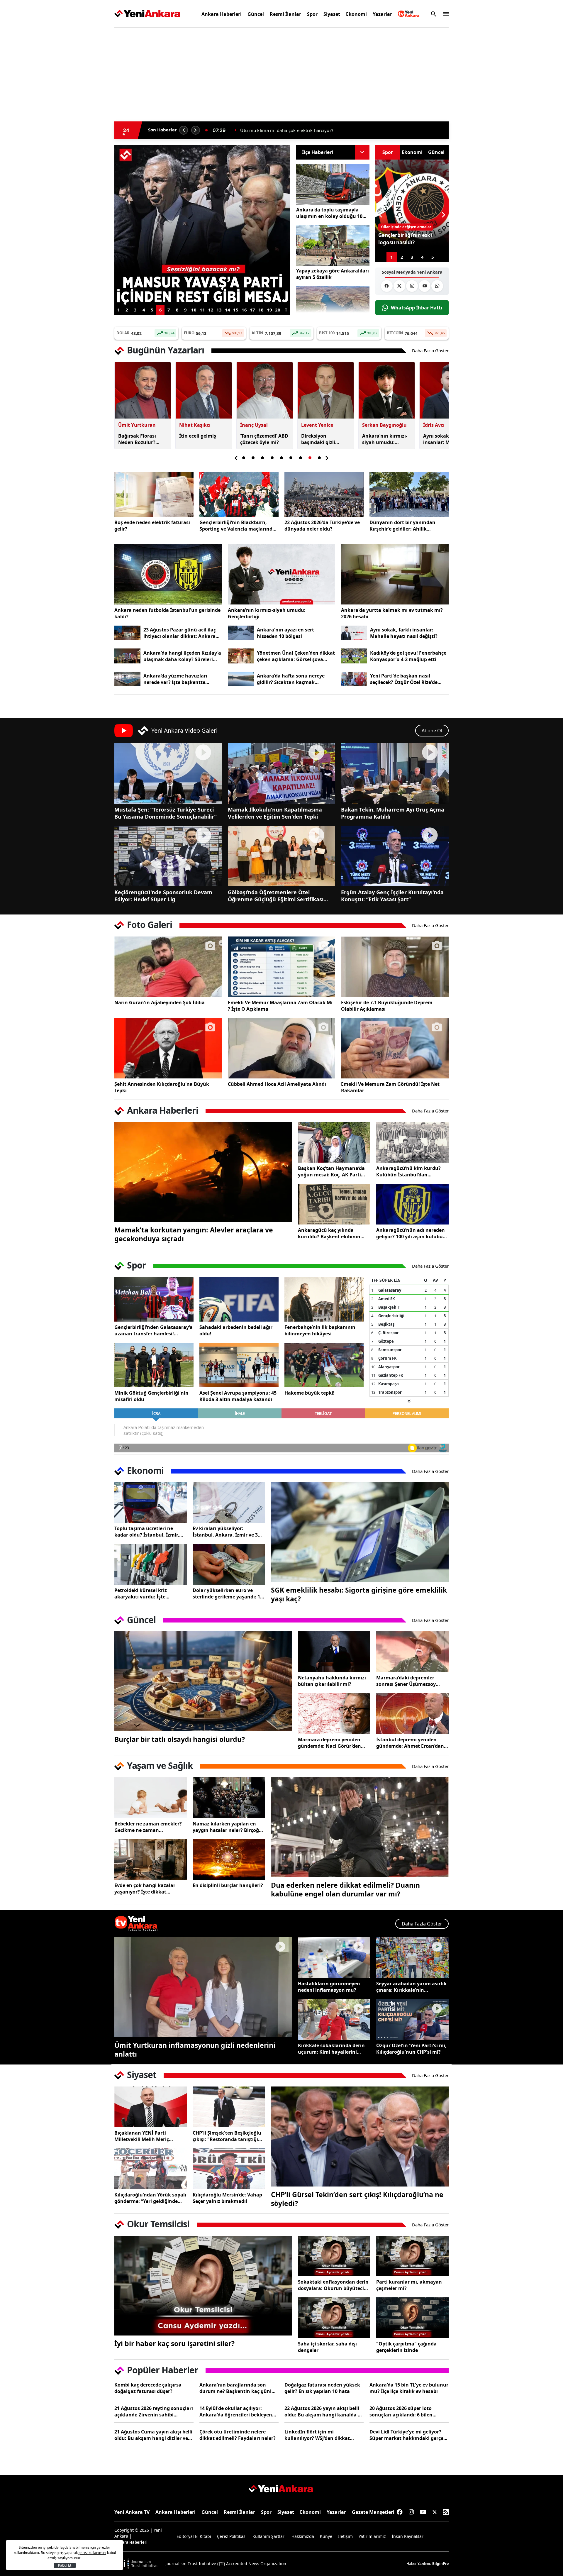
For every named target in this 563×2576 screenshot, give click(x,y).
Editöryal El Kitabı (194, 2536)
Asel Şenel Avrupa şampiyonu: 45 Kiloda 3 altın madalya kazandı (238, 1396)
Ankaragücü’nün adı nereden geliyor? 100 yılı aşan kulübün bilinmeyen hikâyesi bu (411, 1233)
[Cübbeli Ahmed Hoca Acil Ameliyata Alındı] (282, 1048)
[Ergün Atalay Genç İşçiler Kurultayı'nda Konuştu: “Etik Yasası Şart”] (395, 856)
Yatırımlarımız (372, 2536)
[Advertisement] (87, 121)
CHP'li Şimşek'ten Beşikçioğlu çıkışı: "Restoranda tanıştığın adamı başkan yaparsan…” (227, 2136)
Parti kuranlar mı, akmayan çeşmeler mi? (409, 2285)
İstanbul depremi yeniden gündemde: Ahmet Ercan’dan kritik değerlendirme (410, 1743)
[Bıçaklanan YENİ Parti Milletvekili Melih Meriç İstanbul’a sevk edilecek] (151, 2107)
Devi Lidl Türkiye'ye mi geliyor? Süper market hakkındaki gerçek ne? (408, 2435)
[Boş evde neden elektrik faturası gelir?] (154, 494)
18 (261, 310)
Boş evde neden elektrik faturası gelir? (152, 526)
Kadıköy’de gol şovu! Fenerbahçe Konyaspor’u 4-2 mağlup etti (408, 656)
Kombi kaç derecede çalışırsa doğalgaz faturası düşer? (148, 2388)
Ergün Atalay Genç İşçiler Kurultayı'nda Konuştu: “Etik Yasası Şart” (392, 896)
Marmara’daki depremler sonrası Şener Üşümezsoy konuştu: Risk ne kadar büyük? (406, 1681)
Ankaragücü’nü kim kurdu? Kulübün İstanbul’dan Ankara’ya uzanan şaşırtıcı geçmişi (408, 1171)
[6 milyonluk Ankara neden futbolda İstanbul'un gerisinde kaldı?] (168, 574)
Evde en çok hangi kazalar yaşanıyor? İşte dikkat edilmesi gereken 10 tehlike (146, 1889)
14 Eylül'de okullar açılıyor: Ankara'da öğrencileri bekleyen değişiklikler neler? (236, 2411)
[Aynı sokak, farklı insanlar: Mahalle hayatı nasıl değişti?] (354, 633)
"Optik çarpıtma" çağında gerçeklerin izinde (406, 2347)
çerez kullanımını (92, 2553)
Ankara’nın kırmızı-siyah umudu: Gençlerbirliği (267, 613)
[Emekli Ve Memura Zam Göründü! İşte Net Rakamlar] (395, 1048)
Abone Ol (432, 731)
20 (278, 310)
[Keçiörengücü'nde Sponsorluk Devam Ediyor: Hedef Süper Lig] (168, 856)
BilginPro (440, 2564)
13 (219, 310)
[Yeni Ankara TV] (409, 14)
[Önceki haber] (184, 130)
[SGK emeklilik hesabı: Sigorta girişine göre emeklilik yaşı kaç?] (360, 1532)
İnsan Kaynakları (408, 2536)
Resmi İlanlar (285, 14)
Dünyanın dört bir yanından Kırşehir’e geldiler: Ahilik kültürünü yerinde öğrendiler (404, 526)
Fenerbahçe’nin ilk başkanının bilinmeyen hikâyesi (320, 1330)
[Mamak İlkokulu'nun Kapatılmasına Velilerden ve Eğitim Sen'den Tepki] (282, 773)
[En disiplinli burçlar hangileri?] (229, 1860)
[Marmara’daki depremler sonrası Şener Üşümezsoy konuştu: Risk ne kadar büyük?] (412, 1652)
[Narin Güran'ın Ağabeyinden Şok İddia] (168, 967)
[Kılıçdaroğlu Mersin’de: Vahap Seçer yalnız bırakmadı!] (229, 2169)
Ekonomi (356, 14)
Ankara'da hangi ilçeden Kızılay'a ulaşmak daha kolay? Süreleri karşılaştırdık (182, 656)
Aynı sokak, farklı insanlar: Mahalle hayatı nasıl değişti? (404, 633)
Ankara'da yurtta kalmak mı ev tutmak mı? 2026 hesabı (392, 613)
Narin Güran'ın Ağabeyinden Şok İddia (160, 1002)
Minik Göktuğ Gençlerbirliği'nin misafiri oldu (151, 1396)
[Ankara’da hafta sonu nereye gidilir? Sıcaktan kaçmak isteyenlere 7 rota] (241, 679)
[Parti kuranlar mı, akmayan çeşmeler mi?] (412, 2256)
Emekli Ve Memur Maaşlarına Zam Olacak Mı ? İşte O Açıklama (280, 1006)
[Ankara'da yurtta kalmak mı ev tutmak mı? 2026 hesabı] (395, 574)
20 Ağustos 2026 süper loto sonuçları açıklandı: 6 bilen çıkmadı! (401, 2411)
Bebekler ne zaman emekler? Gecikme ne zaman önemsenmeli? (148, 1827)
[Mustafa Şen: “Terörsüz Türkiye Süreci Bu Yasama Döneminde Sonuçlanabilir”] (168, 773)
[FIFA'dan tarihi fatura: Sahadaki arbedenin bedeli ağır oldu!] (239, 1299)
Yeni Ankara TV (132, 2512)
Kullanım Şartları (269, 2536)
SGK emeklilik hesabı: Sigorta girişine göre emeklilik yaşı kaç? (359, 1594)
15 (236, 310)
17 (252, 310)
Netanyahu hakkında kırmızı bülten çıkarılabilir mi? (332, 1681)
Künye (326, 2536)
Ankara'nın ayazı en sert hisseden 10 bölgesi (285, 633)
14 (228, 310)
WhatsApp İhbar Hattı (417, 308)
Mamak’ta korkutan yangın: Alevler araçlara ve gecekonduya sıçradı (194, 1234)
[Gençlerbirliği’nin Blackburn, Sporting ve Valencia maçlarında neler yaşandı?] (239, 494)
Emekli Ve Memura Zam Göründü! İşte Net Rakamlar (390, 1087)
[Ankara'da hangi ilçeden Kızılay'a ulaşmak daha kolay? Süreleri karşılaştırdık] (127, 656)
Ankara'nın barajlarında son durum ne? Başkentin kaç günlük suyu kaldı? (239, 2388)
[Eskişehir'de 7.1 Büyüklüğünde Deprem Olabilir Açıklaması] (395, 967)
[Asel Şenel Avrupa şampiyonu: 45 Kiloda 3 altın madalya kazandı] (239, 1365)
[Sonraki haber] (196, 130)
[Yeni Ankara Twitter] (399, 286)
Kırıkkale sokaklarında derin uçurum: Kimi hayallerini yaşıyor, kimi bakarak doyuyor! (331, 2049)
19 (269, 310)
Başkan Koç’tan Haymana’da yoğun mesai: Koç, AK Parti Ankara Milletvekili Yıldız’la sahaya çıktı (331, 1171)
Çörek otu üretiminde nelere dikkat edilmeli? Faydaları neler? (238, 2435)
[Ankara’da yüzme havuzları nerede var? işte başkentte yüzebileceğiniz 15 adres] (127, 679)
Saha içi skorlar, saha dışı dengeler (327, 2347)
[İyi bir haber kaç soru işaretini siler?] (203, 2286)
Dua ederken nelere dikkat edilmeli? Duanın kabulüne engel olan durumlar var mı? (345, 1889)
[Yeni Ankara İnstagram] (412, 286)
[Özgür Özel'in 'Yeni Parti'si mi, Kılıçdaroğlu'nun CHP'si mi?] (412, 2019)
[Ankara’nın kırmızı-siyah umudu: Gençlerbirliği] (282, 574)
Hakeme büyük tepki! (310, 1393)
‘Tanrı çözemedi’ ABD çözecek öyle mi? (280, 130)
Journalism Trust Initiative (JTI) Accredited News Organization (226, 2564)
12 (211, 310)
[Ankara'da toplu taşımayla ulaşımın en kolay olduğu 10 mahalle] (333, 185)
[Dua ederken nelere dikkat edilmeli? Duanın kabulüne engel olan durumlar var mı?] (360, 1827)
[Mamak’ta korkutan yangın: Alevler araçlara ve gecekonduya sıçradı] (203, 1172)
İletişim (345, 2536)
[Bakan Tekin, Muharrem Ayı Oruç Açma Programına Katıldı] (395, 773)
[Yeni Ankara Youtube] (425, 286)
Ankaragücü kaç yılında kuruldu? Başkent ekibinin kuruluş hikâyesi (329, 1233)
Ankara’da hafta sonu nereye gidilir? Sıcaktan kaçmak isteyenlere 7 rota (291, 679)
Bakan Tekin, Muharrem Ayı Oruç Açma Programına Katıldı (393, 813)
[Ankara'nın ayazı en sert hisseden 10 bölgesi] (241, 633)
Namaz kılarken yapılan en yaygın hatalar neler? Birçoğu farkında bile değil (227, 1827)
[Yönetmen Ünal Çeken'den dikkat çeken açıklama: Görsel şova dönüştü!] (241, 656)
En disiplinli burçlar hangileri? (228, 1885)
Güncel (256, 14)
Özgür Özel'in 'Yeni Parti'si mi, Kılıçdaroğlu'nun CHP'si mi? (411, 2049)
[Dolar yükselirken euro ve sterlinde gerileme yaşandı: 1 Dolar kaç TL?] (229, 1564)
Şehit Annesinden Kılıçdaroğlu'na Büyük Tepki (162, 1087)
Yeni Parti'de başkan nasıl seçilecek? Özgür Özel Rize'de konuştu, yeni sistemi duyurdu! (407, 679)
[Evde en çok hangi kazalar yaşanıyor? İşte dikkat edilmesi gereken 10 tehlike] (151, 1860)
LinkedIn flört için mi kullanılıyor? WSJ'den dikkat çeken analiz (317, 2435)
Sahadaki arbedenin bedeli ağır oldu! (236, 1330)
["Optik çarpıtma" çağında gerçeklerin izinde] (412, 2318)
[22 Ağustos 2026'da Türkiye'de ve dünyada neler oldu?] (324, 494)
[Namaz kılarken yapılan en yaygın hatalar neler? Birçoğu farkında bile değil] (229, 1798)
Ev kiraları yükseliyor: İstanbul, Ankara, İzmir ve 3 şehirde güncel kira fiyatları (225, 1532)
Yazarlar (382, 14)
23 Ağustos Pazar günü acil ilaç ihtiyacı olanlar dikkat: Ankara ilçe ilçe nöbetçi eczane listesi (180, 633)
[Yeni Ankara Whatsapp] (437, 286)
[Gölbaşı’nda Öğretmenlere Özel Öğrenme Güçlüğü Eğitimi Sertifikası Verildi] (282, 856)
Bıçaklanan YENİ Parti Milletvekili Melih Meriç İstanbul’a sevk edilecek (142, 2136)
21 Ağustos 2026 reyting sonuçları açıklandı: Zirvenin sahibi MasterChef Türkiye (154, 2411)
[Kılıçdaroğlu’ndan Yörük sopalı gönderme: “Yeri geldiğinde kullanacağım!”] (151, 2169)
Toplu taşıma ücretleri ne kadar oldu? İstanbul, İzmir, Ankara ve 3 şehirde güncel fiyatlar (147, 1532)
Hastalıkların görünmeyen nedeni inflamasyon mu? (329, 1987)
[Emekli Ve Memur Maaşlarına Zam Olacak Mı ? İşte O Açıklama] (282, 967)
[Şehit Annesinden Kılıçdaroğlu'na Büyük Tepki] (168, 1048)
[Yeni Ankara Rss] (446, 2512)
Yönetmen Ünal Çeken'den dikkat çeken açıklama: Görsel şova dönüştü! (296, 656)
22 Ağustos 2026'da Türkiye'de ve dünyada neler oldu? (322, 526)
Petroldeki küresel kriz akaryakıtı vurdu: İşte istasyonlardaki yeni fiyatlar (147, 1593)
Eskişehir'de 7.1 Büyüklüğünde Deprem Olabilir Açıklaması (387, 1006)
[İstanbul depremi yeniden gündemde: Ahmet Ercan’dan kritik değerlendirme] (412, 1714)
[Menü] (444, 14)
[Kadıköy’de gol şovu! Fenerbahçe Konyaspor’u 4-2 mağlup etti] (354, 656)
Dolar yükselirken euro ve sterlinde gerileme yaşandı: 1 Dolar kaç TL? (226, 1593)
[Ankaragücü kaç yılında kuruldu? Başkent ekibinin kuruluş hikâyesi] (334, 1204)
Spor (312, 14)
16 (244, 310)
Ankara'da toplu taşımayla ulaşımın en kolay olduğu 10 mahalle (329, 213)
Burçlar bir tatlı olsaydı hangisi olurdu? (180, 1739)
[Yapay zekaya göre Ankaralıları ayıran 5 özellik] (333, 246)
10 (194, 310)
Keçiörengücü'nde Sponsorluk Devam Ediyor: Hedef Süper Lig (163, 896)
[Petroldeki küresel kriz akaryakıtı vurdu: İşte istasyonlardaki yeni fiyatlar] (151, 1564)
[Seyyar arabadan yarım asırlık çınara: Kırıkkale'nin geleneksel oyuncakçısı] (412, 1958)
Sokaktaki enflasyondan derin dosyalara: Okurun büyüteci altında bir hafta (333, 2285)
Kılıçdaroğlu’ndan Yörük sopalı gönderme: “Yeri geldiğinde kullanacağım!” (150, 2198)
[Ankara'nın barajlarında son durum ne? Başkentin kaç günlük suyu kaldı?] (333, 307)
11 (202, 310)
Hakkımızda (303, 2536)
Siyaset (332, 14)
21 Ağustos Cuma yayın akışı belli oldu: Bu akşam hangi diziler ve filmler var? (153, 2435)
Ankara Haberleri (222, 14)
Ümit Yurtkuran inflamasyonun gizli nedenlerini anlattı (195, 2050)
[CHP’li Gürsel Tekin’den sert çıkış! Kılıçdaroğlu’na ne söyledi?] (360, 2136)
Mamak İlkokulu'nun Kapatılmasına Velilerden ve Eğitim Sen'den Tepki (275, 813)
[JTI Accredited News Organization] (137, 2564)
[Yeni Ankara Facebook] (387, 286)
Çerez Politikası (232, 2536)
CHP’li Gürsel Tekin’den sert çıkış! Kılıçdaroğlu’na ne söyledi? (357, 2199)
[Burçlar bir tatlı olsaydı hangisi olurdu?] (203, 1681)
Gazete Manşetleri (373, 2512)
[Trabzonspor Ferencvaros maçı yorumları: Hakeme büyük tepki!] (324, 1365)
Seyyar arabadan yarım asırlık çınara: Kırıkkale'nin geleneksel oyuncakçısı (411, 1987)
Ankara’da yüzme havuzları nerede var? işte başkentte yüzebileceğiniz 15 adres (175, 679)
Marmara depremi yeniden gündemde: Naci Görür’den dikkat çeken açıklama (329, 1743)
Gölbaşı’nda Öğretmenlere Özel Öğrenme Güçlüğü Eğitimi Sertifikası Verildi (276, 896)
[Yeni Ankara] (147, 14)
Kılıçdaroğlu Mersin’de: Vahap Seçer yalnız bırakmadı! (227, 2198)
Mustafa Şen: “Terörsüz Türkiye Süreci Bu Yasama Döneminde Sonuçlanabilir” (166, 813)
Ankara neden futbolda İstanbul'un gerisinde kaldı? (167, 613)
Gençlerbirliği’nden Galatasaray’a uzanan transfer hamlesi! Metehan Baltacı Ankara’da (154, 1330)
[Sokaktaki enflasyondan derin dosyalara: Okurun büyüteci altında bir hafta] (334, 2256)
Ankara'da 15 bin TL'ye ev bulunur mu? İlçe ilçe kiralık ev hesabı (409, 2388)
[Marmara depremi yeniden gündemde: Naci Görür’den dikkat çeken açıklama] (334, 1714)
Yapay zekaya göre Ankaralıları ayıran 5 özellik (333, 274)
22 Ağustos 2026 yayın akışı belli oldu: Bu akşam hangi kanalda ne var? (324, 2411)
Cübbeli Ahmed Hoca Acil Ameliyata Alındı (277, 1084)
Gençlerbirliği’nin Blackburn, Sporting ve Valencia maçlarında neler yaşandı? (237, 526)
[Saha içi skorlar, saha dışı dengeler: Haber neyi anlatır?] (334, 2318)
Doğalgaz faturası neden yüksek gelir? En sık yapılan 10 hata (322, 2388)
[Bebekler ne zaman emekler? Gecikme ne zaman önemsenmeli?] (151, 1798)
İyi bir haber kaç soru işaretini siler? (174, 2343)
